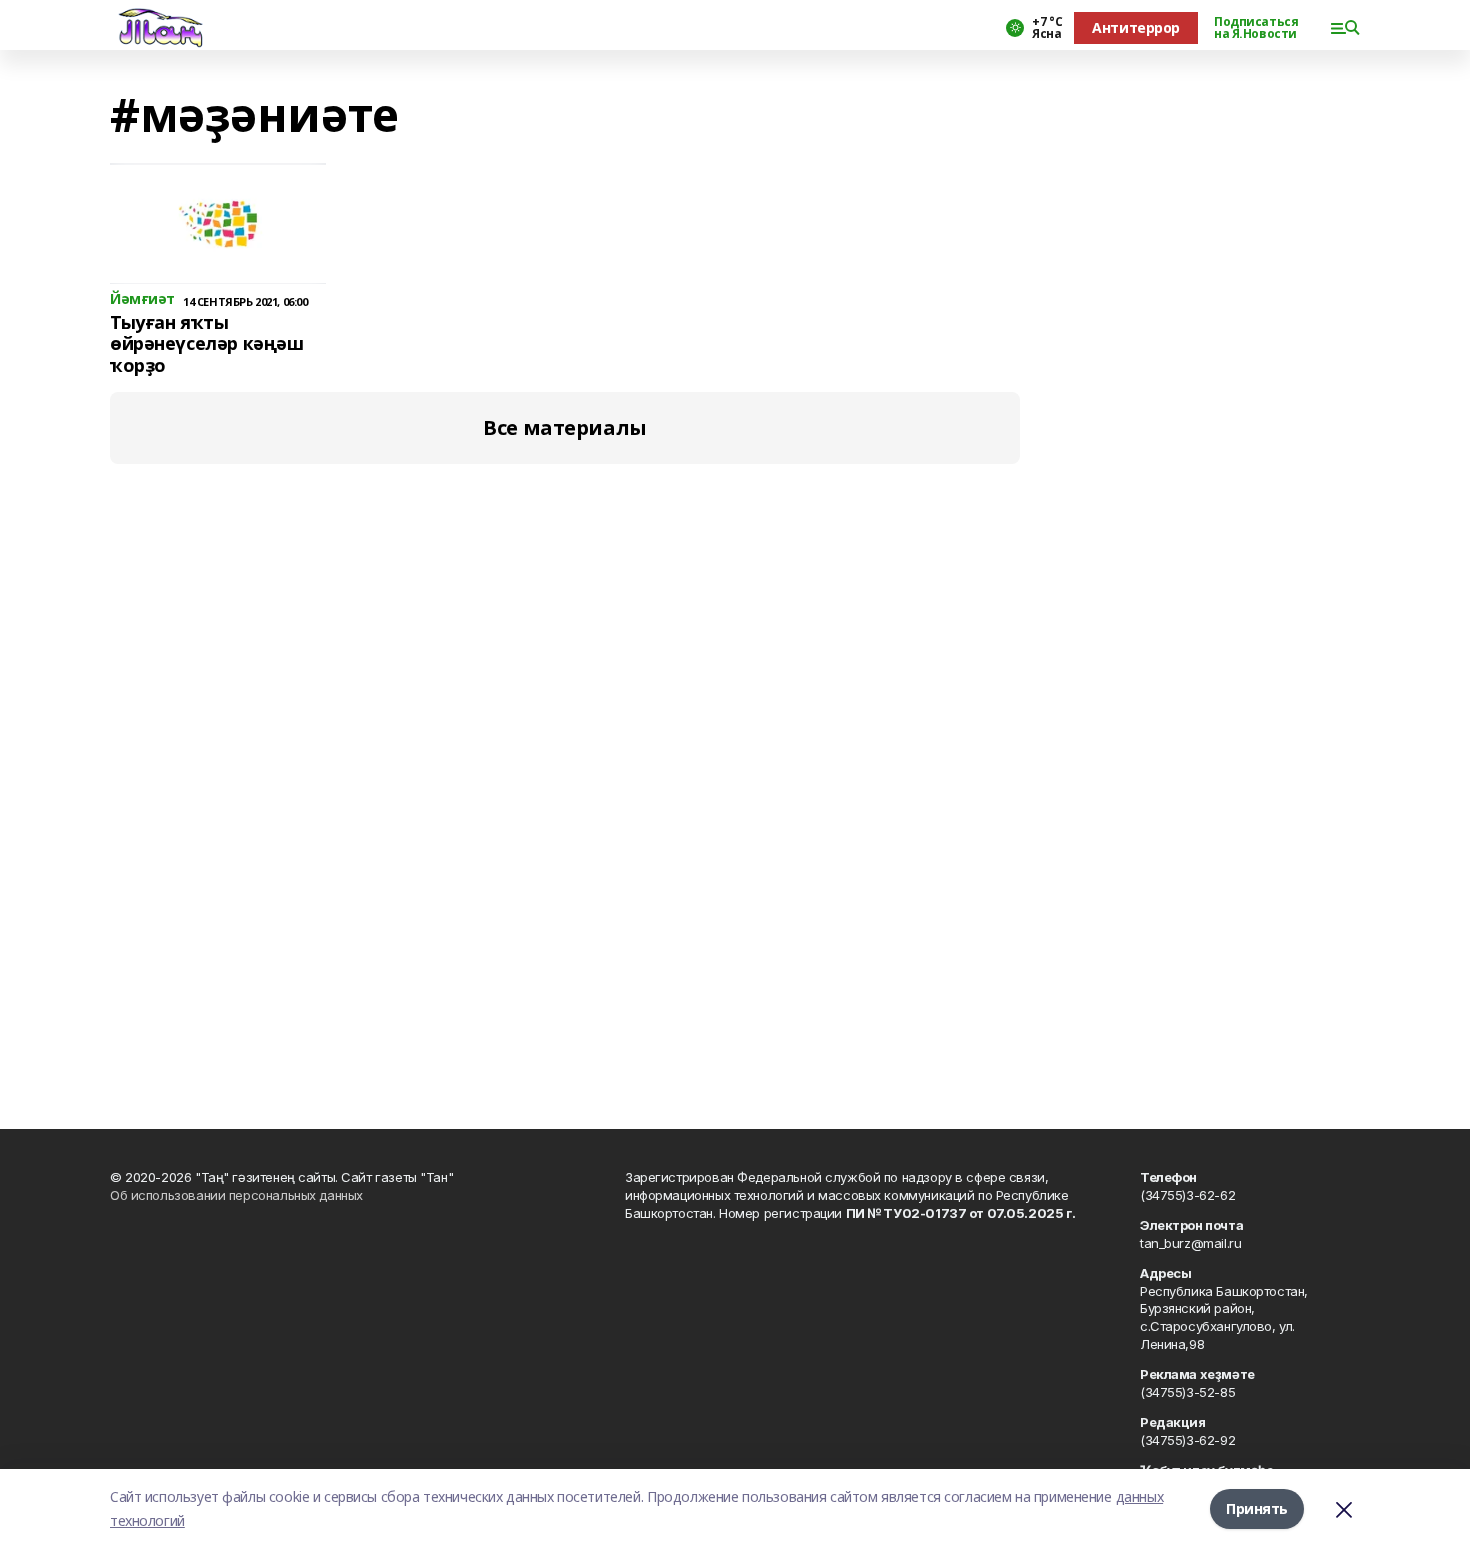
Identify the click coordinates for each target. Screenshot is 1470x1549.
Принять (1257, 1508)
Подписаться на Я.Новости (1256, 28)
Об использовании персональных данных (236, 1195)
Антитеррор (1136, 27)
